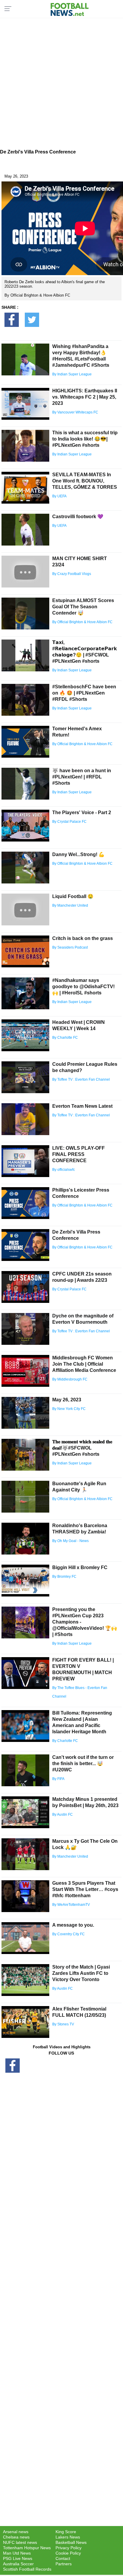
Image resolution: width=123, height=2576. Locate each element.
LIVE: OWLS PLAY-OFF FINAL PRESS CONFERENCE (79, 1154)
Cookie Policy (68, 2553)
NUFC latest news (20, 2542)
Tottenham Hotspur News (27, 2548)
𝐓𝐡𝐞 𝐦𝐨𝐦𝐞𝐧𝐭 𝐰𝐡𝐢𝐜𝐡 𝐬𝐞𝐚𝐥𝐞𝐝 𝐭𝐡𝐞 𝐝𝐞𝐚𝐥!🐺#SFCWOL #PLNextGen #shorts (82, 1448)
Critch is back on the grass (83, 938)
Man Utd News (17, 2553)
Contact (63, 2558)
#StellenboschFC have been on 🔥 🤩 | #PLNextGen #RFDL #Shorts (84, 693)
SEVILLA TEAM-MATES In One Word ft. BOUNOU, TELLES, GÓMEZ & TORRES (85, 481)
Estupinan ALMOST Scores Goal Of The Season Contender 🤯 (83, 607)
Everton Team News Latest (82, 1106)
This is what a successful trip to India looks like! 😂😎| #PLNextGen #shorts (85, 439)
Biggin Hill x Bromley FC (80, 1567)
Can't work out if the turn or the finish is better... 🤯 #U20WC (83, 1763)
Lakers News (68, 2537)
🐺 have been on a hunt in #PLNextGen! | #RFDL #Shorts (82, 777)
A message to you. (73, 1925)
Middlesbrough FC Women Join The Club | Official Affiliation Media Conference (84, 1364)
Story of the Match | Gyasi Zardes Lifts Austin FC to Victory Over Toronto (81, 1973)
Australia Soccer (18, 2564)
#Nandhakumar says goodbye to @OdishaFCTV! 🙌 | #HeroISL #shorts (83, 987)
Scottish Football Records (27, 2569)
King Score (66, 2532)
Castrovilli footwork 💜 (78, 517)
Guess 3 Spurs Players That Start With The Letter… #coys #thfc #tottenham (85, 1889)
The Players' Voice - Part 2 (82, 813)
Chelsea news (16, 2537)
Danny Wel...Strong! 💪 (78, 854)
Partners (64, 2564)
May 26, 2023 (67, 1400)
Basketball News (71, 2542)
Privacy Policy (69, 2548)
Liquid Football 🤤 (73, 896)
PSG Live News (18, 2558)
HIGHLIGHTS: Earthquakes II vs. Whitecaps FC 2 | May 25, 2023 (85, 397)
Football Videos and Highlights (62, 2047)
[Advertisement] (61, 82)
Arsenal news (16, 2532)
